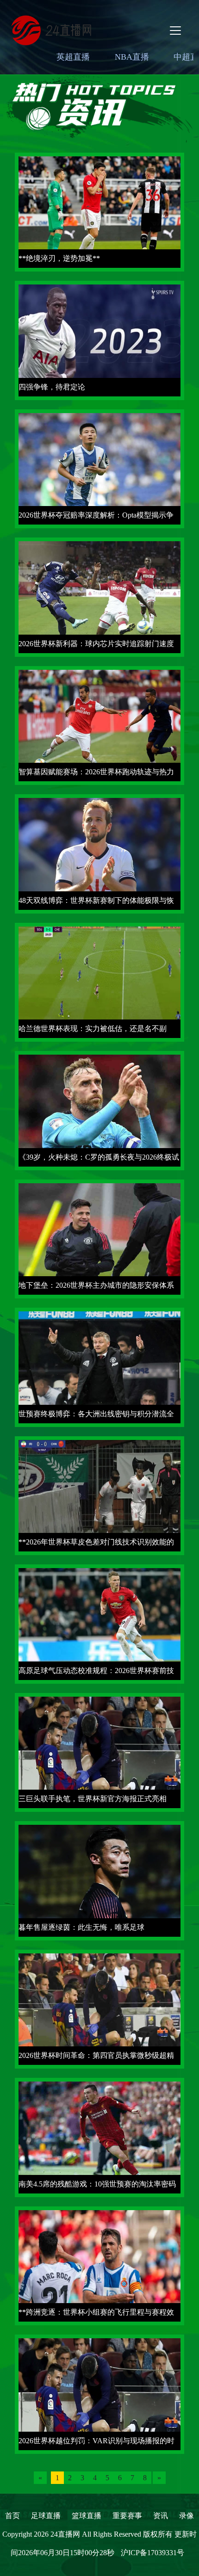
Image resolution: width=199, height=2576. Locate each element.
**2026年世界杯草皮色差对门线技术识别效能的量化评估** (96, 1545)
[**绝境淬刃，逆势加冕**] (99, 211)
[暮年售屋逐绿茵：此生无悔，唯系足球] (99, 1880)
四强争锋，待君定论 (52, 387)
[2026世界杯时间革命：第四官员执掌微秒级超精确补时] (99, 2008)
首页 (12, 2516)
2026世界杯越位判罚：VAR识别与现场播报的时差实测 (96, 2443)
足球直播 (46, 2516)
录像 (187, 2516)
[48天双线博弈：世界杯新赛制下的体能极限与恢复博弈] (99, 853)
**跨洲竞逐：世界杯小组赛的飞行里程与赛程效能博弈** (96, 2315)
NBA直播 (132, 57)
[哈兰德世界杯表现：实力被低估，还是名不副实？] (99, 981)
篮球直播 (87, 2516)
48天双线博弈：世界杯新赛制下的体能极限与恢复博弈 (96, 903)
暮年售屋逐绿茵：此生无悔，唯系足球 (81, 1927)
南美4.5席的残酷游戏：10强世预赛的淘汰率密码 (97, 2184)
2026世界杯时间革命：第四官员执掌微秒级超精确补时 (96, 2058)
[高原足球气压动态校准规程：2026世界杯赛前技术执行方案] (99, 1623)
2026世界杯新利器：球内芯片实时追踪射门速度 (96, 644)
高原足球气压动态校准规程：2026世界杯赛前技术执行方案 (96, 1673)
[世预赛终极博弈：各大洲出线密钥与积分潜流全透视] (99, 1367)
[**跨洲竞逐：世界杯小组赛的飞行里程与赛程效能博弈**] (99, 2265)
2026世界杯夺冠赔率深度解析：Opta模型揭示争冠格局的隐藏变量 (96, 518)
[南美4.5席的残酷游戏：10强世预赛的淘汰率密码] (99, 2137)
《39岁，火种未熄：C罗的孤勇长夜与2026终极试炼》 (99, 1160)
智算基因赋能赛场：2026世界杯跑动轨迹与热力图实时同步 (96, 775)
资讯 (161, 2516)
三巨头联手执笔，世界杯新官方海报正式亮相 (93, 1799)
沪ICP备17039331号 (152, 2553)
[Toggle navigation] (175, 31)
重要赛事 (127, 2516)
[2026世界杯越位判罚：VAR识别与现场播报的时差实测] (99, 2394)
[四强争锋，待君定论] (99, 340)
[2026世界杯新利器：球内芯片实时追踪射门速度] (99, 596)
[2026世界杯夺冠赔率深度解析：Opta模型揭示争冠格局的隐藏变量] (99, 468)
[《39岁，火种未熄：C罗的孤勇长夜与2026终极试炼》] (99, 1110)
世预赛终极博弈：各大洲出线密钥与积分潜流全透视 (96, 1417)
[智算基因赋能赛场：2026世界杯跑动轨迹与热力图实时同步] (99, 725)
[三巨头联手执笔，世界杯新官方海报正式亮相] (99, 1751)
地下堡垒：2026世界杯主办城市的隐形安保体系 (96, 1285)
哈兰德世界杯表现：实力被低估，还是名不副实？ (93, 1031)
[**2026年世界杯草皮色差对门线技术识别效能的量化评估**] (99, 1495)
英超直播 (73, 57)
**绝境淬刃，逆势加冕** (59, 258)
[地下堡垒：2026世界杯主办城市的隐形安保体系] (99, 1238)
